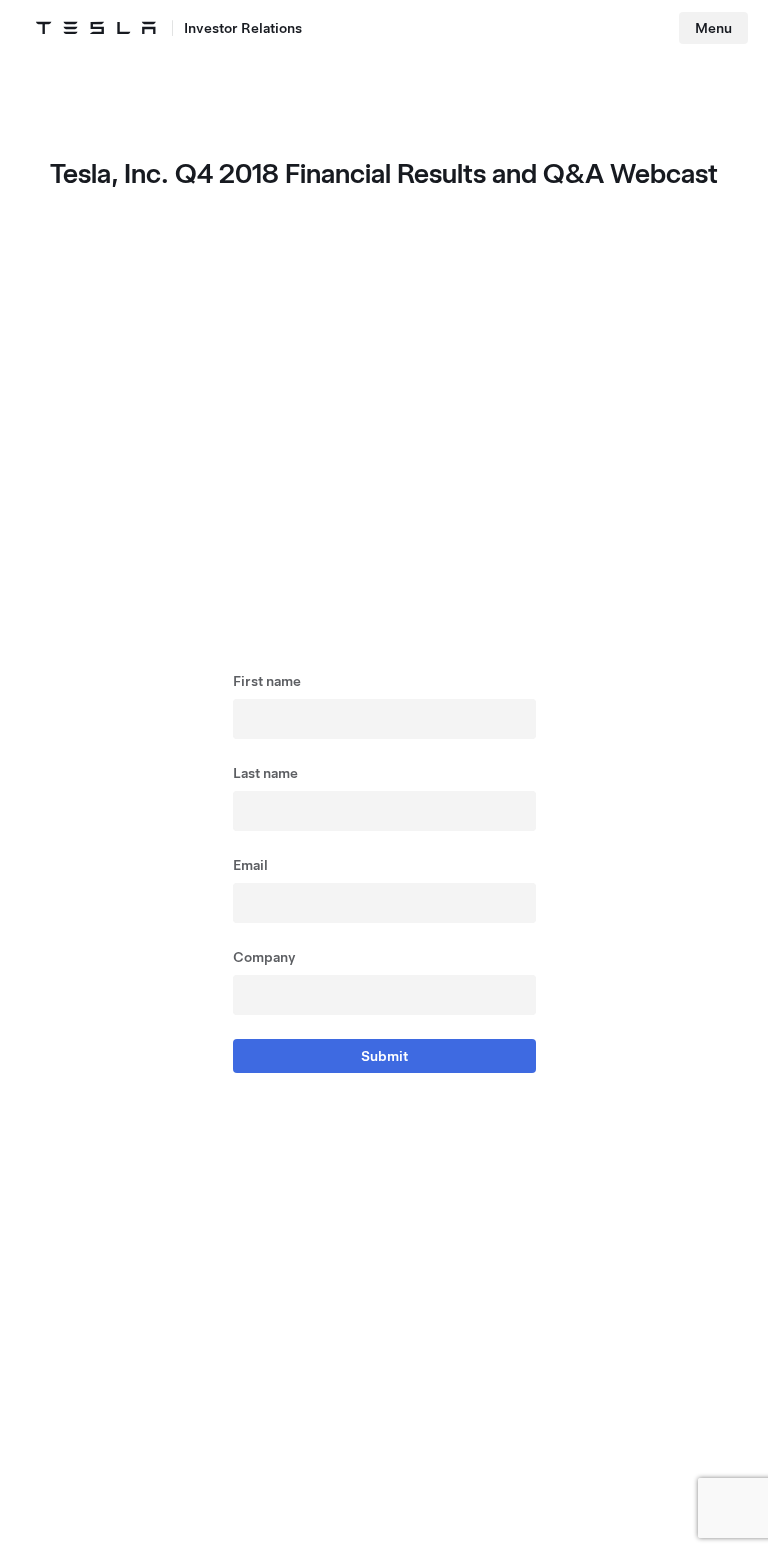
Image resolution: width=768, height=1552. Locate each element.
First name (267, 681)
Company (264, 957)
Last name (265, 773)
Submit (384, 1056)
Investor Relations (243, 28)
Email (250, 865)
